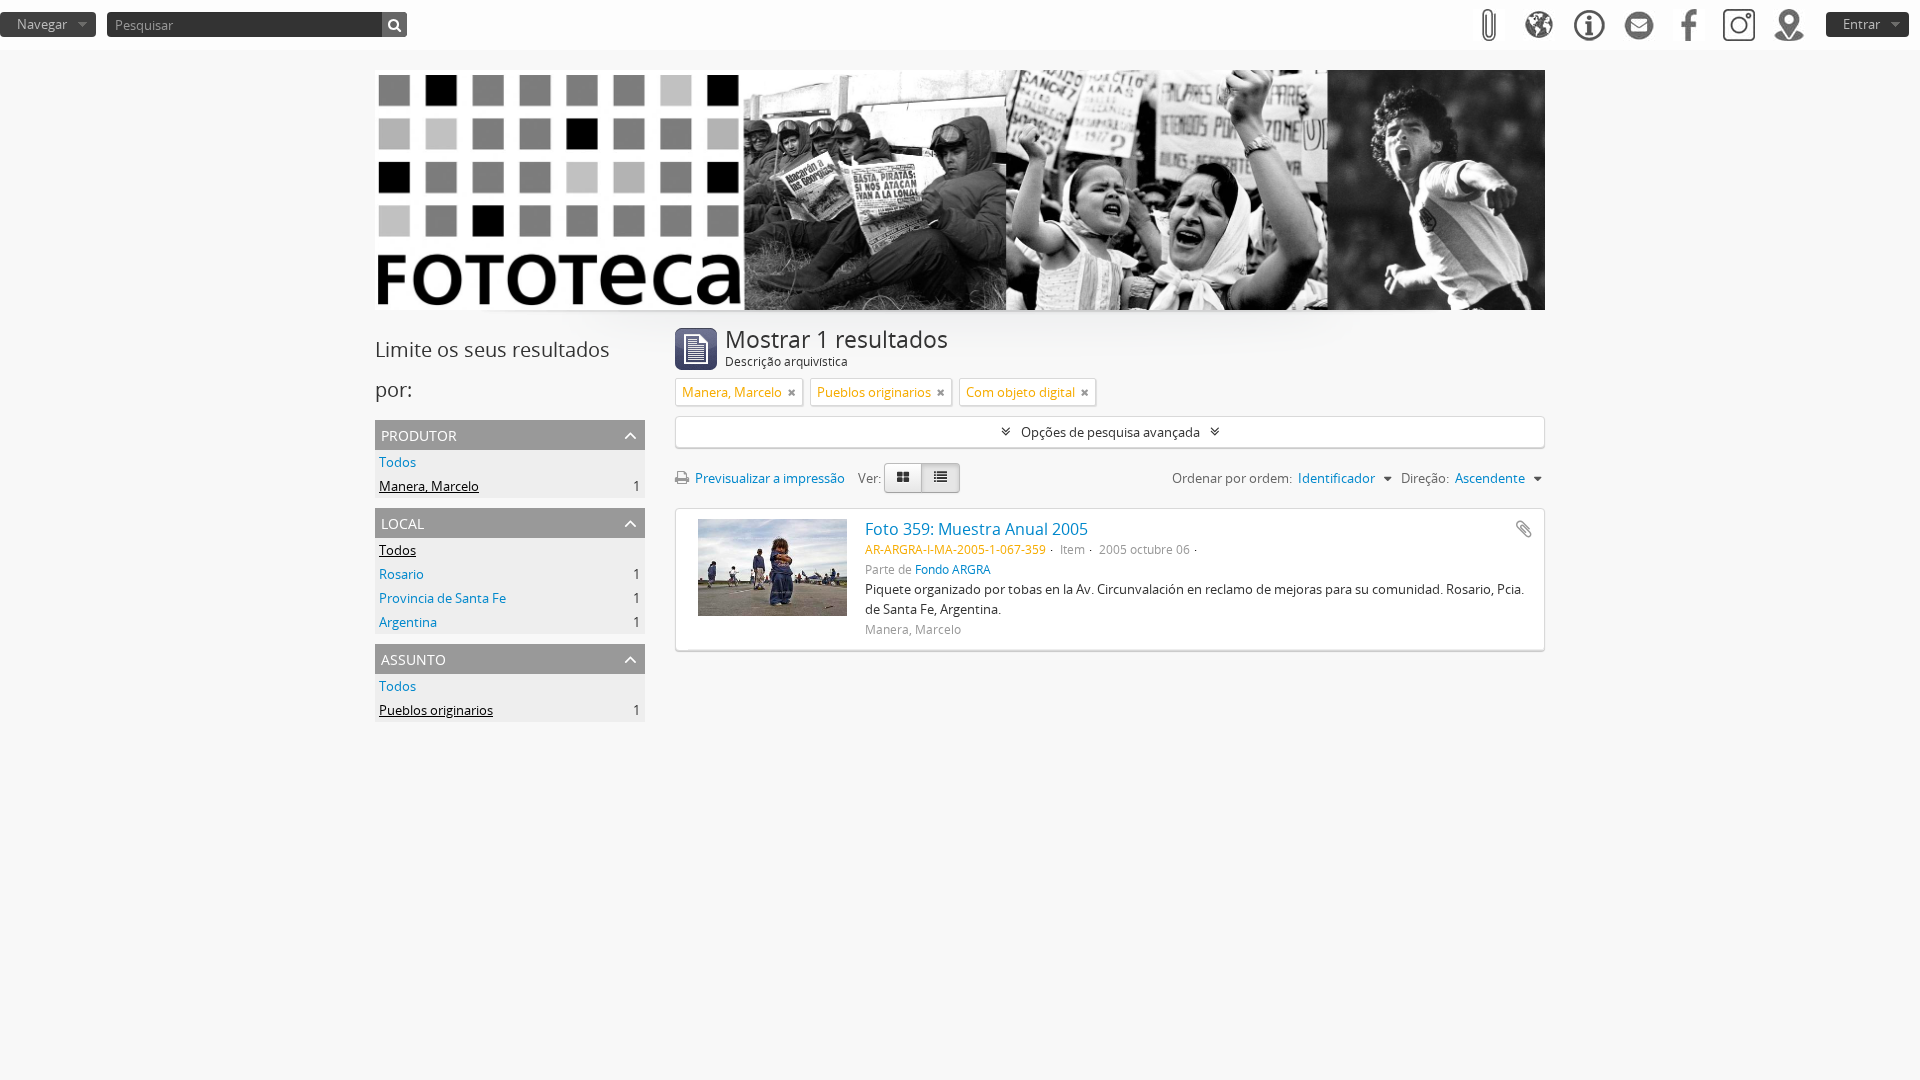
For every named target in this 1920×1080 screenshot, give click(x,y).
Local (402, 521)
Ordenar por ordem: (1232, 478)
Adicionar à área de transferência (1524, 529)
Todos (397, 462)
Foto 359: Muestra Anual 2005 (976, 529)
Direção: (1425, 478)
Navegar (42, 24)
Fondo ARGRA (953, 569)
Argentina (408, 622)
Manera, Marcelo (429, 486)
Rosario (401, 574)
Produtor (419, 433)
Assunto (413, 657)
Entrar (1861, 24)
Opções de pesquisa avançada (1110, 432)
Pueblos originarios (436, 710)
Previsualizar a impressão (768, 478)
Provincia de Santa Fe (442, 598)
